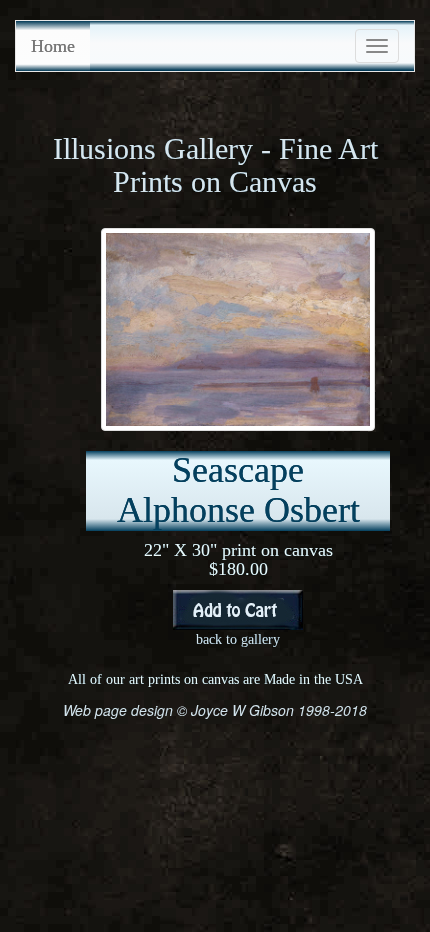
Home (53, 46)
